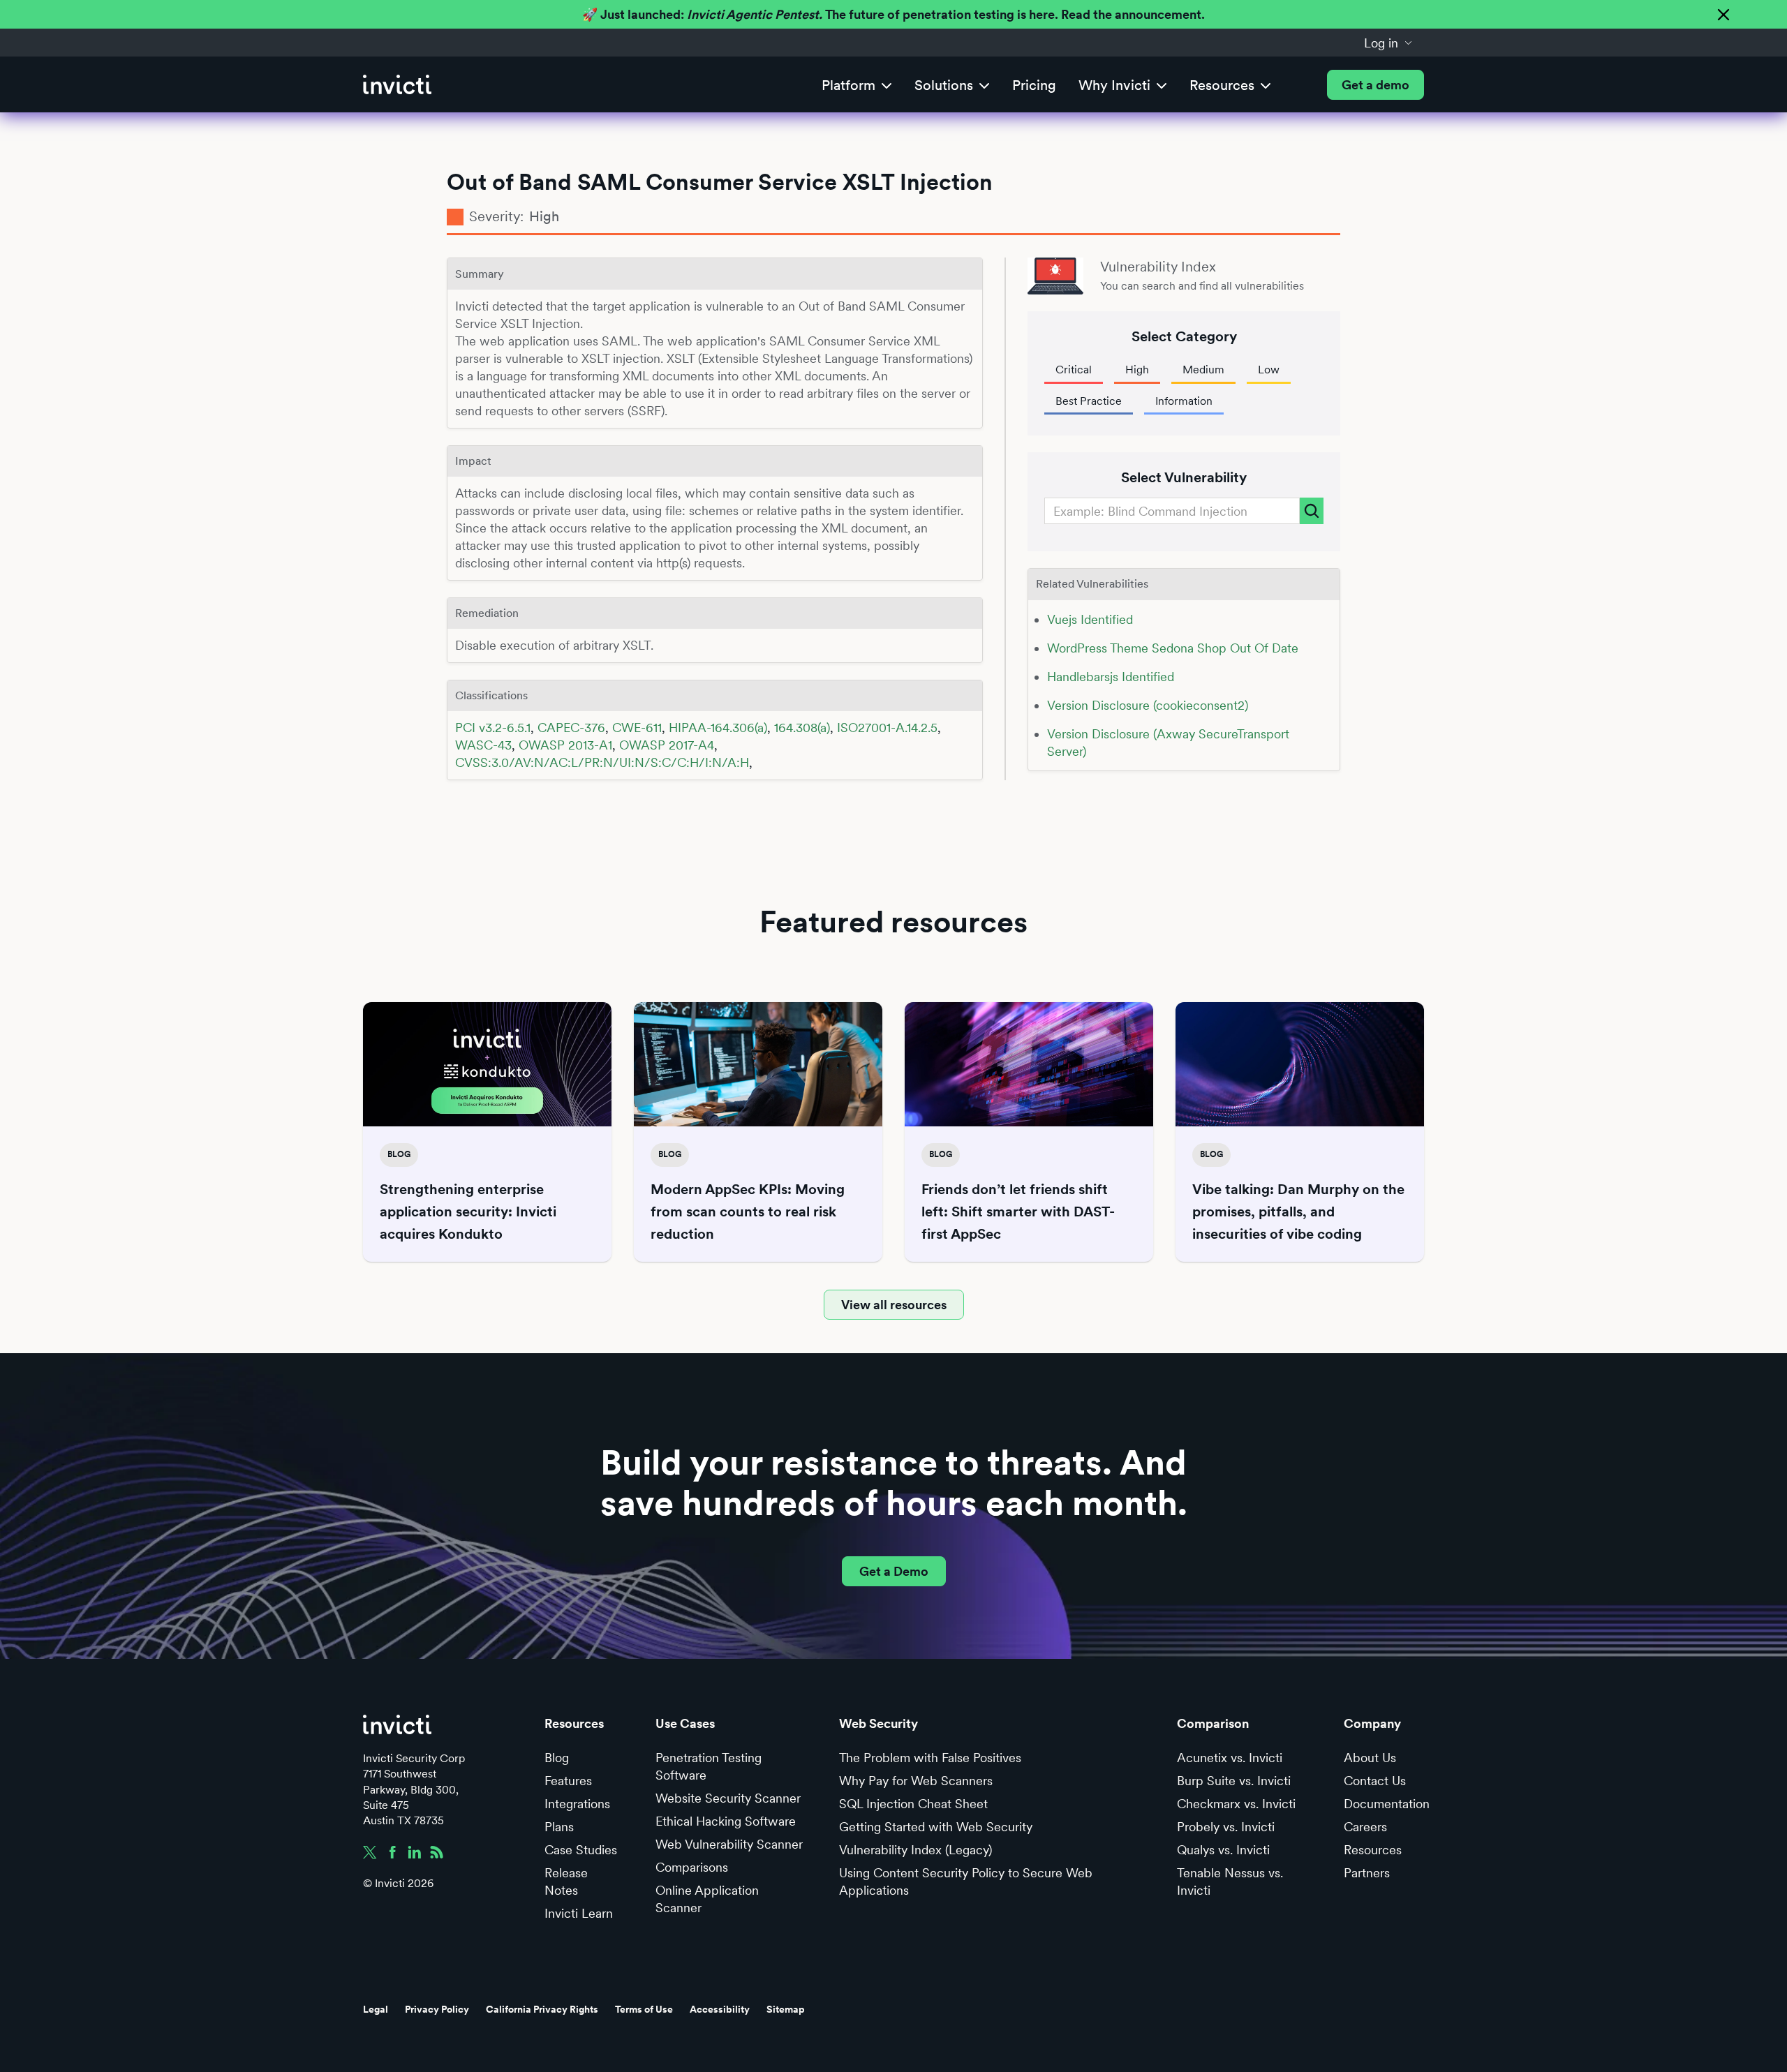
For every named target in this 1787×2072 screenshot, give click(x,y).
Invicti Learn (579, 1913)
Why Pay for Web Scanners (916, 1781)
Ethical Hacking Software (726, 1821)
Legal (376, 2009)
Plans (559, 1827)
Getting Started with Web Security (936, 1827)
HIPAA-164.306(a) (718, 728)
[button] (1388, 43)
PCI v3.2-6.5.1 (493, 728)
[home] (397, 85)
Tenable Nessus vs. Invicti (1230, 1881)
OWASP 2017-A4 (667, 745)
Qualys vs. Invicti (1223, 1850)
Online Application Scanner (707, 1899)
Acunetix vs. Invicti (1230, 1758)
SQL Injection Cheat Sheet (913, 1804)
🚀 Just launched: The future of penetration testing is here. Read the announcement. (893, 14)
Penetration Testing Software (709, 1766)
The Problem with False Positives (930, 1758)
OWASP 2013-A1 (565, 745)
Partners (1367, 1873)
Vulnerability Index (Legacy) (915, 1850)
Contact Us (1375, 1781)
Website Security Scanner (728, 1798)
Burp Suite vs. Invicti (1234, 1781)
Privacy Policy (437, 2009)
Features (568, 1781)
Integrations (577, 1804)
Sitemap (786, 2009)
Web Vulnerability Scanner (729, 1844)
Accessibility (720, 2009)
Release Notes (566, 1881)
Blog (557, 1758)
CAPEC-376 (571, 728)
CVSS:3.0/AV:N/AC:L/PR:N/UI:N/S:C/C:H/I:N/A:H (602, 762)
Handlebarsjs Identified (1111, 677)
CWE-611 (637, 728)
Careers (1365, 1827)
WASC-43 (483, 745)
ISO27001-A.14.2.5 (887, 728)
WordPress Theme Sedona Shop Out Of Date (1173, 648)
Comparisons (692, 1867)
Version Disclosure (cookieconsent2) (1148, 705)
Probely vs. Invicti (1226, 1827)
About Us (1370, 1758)
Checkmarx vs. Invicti (1236, 1804)
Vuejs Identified (1090, 619)
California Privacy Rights (542, 2009)
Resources (1373, 1850)
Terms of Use (644, 2009)
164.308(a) (802, 728)
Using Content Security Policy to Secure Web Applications (966, 1881)
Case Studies (581, 1850)
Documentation (1387, 1804)
